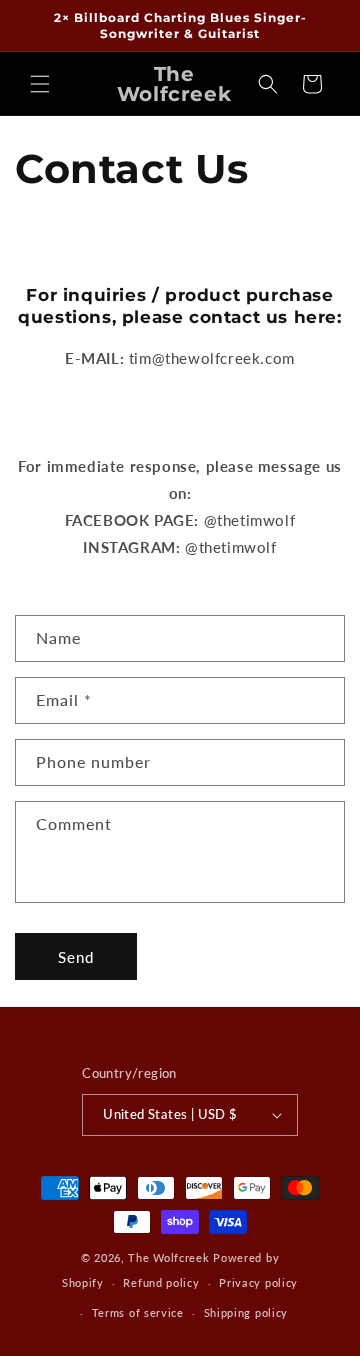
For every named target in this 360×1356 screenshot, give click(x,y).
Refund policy (161, 1282)
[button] (40, 84)
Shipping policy (246, 1312)
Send (76, 957)
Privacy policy (258, 1282)
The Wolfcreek (168, 1257)
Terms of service (138, 1312)
